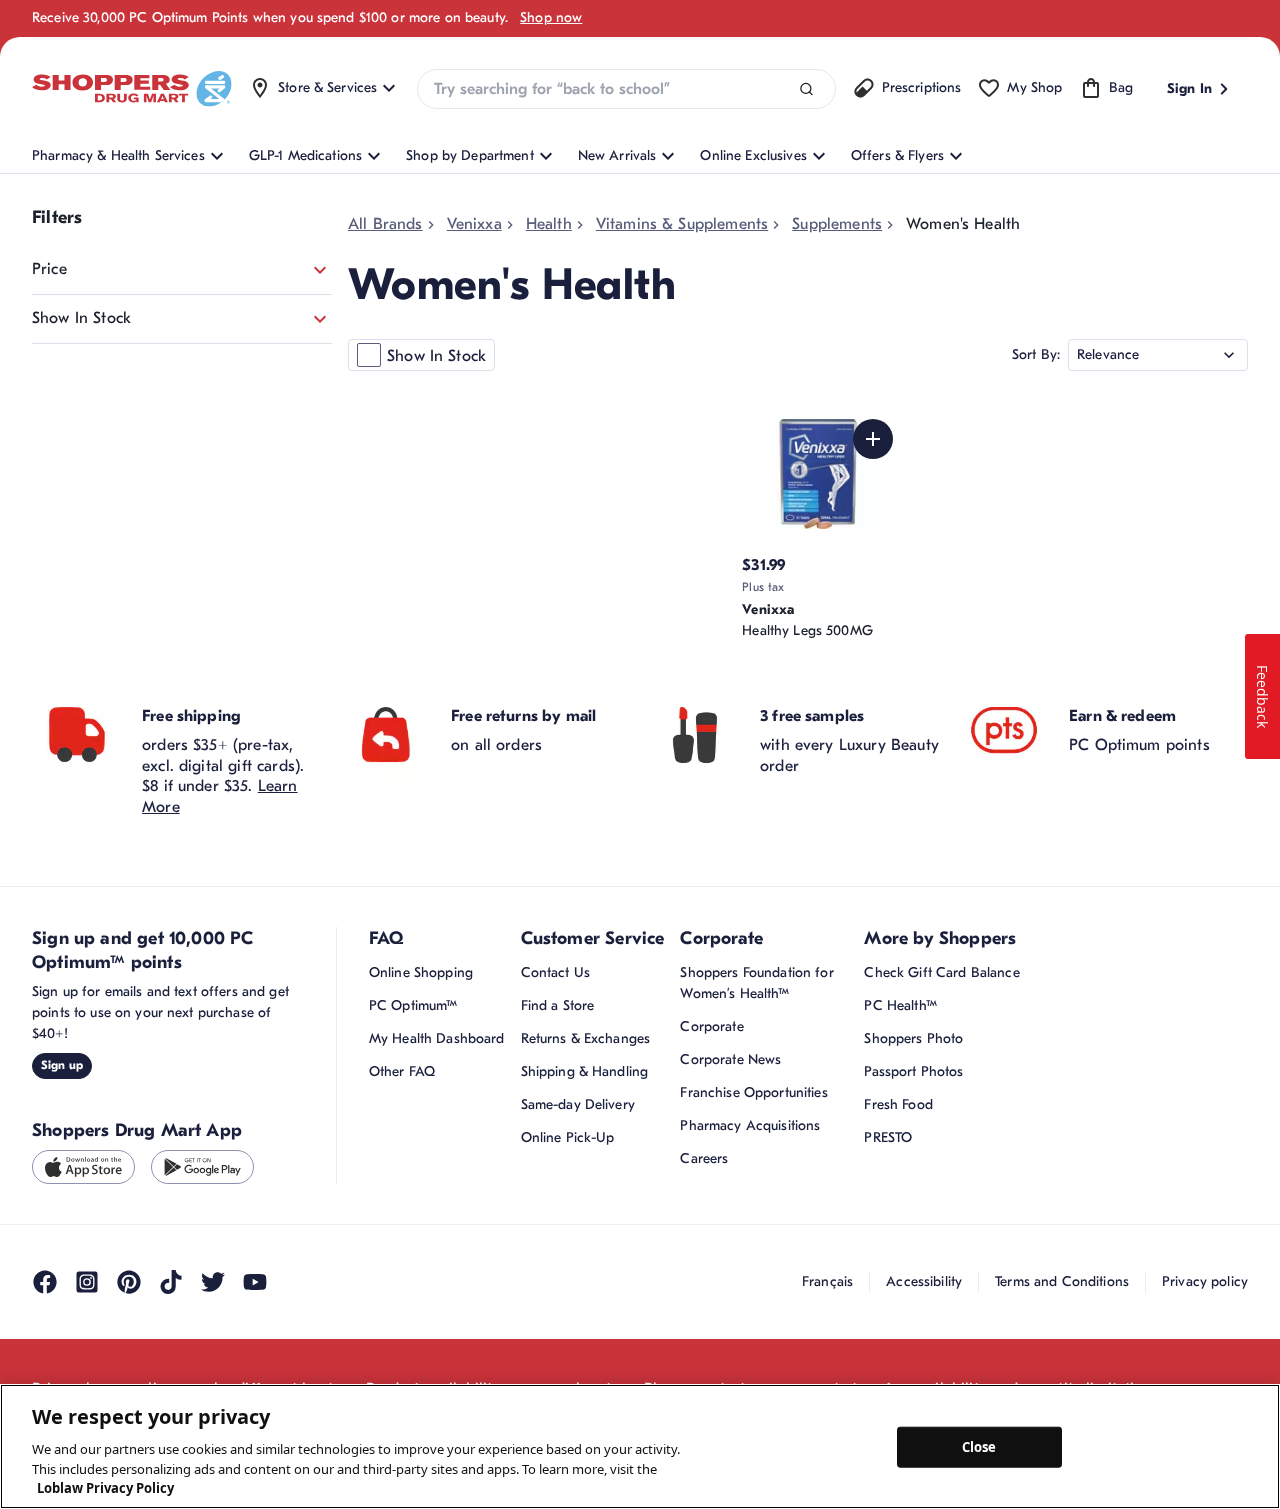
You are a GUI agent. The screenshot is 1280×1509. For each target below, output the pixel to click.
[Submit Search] (806, 89)
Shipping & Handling (585, 1071)
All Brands (385, 224)
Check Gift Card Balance (941, 972)
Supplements (837, 224)
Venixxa (474, 224)
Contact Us (555, 972)
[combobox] (626, 89)
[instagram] (87, 1282)
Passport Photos (913, 1071)
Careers (704, 1158)
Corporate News (730, 1059)
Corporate (711, 1026)
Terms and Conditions (1062, 1281)
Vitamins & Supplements (682, 224)
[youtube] (255, 1282)
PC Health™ (900, 1005)
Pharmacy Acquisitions (750, 1125)
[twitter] (213, 1282)
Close (979, 1446)
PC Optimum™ (413, 1005)
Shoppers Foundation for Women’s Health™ (756, 983)
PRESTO (888, 1137)
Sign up (62, 1065)
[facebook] (45, 1282)
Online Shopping (421, 972)
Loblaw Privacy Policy (105, 1488)
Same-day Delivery (578, 1104)
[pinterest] (129, 1282)
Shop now (551, 17)
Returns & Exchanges (586, 1038)
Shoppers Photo (913, 1038)
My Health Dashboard (437, 1038)
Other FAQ (402, 1071)
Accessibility (924, 1281)
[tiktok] (171, 1282)
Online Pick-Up (568, 1137)
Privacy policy (1205, 1281)
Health (549, 224)
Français (827, 1281)
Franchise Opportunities (753, 1092)
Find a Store (558, 1005)
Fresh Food (898, 1104)
